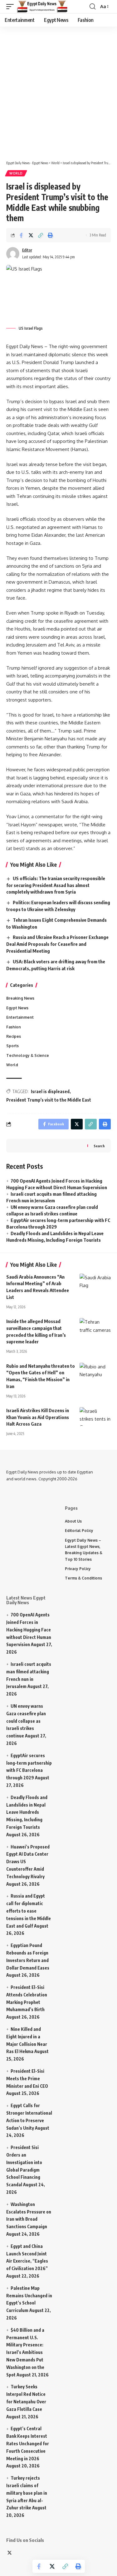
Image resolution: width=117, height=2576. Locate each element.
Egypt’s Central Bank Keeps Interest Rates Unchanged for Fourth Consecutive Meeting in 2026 (28, 2443)
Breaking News (20, 998)
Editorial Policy (79, 1531)
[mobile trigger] (12, 7)
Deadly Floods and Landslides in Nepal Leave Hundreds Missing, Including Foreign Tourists (27, 1812)
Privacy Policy (78, 1569)
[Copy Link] (41, 235)
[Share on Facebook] (21, 235)
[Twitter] (10, 2553)
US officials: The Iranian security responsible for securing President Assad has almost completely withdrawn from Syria (56, 885)
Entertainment (20, 1017)
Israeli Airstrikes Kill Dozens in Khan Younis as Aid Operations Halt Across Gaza (38, 1417)
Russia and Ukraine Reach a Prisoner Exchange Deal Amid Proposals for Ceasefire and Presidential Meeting (57, 944)
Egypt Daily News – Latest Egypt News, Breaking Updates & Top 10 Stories (84, 1550)
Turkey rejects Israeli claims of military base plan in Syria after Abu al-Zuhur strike (27, 2493)
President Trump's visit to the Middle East (49, 1100)
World (16, 173)
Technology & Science (28, 1055)
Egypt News (17, 1008)
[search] (93, 7)
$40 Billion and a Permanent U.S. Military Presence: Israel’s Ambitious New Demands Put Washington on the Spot (25, 2352)
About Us (73, 1521)
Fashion (14, 1027)
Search (99, 1146)
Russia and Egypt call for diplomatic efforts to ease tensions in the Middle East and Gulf (29, 1911)
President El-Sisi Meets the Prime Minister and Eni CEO (27, 2079)
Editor (27, 250)
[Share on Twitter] (31, 235)
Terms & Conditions (83, 1578)
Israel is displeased (50, 1091)
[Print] (50, 235)
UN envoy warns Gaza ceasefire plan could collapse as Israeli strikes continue (26, 1721)
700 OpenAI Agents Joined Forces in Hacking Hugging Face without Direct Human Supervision (29, 1630)
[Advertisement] (58, 90)
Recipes (14, 1036)
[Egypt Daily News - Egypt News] (42, 7)
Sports (12, 1046)
